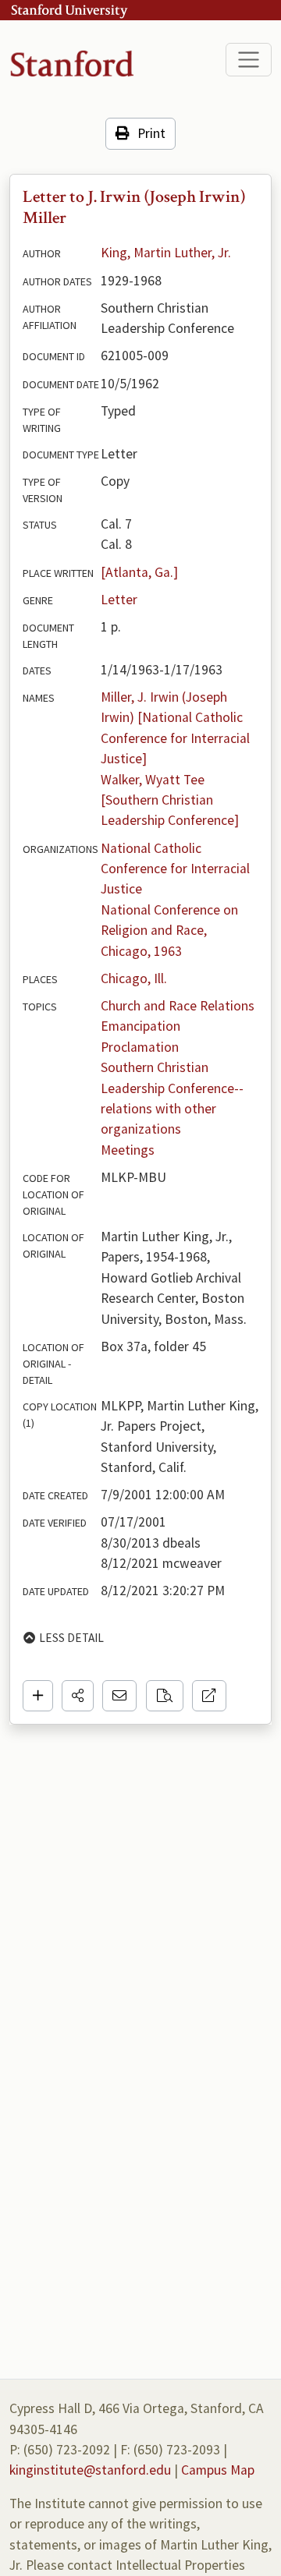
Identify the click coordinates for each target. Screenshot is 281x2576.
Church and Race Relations (178, 1006)
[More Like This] (165, 1696)
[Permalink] (209, 1696)
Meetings (128, 1150)
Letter (119, 600)
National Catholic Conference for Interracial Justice (177, 869)
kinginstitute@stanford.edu (90, 2470)
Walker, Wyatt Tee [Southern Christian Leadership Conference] (170, 800)
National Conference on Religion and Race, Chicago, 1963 (171, 931)
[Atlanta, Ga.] (139, 572)
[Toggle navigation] (249, 60)
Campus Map (218, 2470)
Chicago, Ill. (134, 978)
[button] (78, 1696)
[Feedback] (119, 1696)
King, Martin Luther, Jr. (166, 253)
